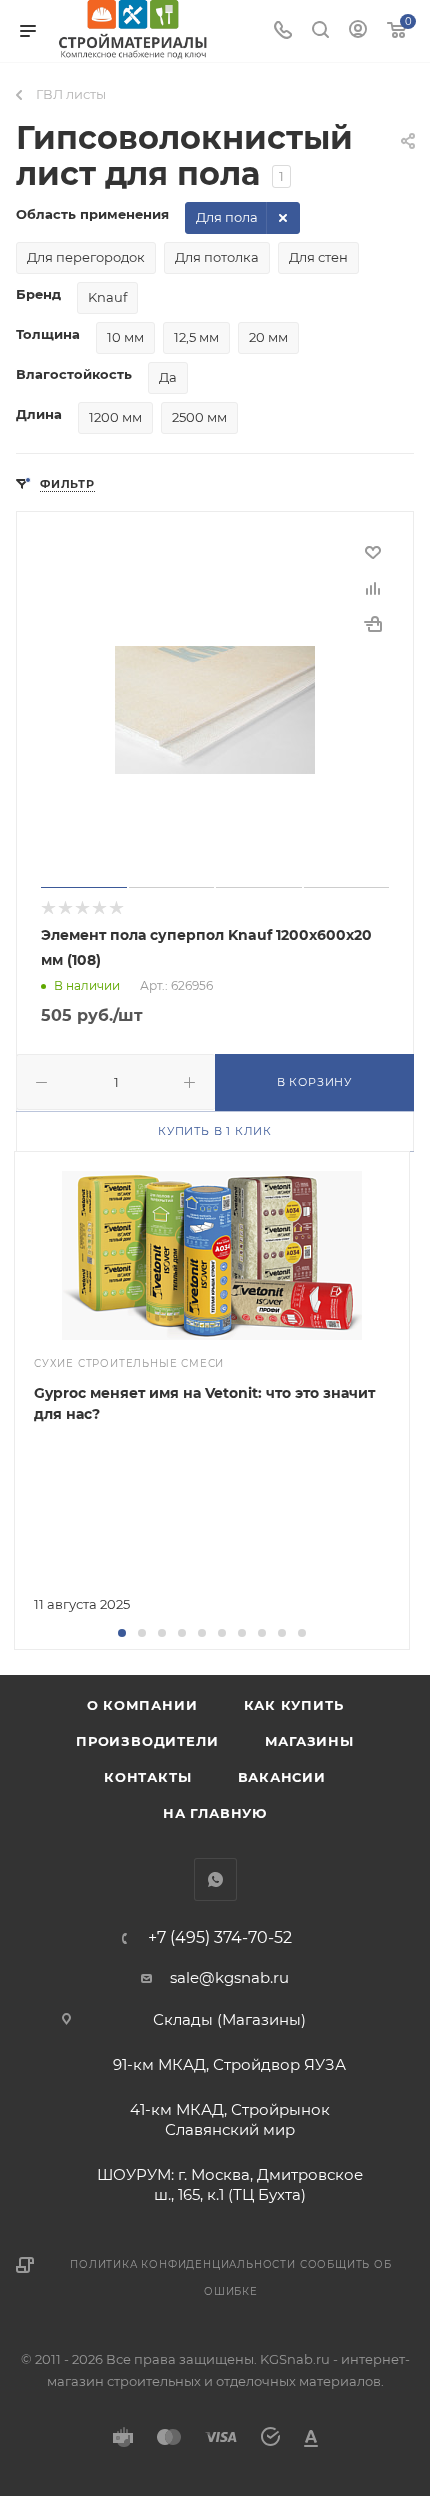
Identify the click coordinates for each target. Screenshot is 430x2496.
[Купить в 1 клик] (373, 624)
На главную (215, 1813)
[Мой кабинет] (358, 31)
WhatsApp (215, 1879)
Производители (147, 1741)
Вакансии (282, 1777)
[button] (122, 1633)
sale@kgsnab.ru (229, 1977)
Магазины (309, 1741)
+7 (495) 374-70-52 (220, 1938)
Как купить (294, 1705)
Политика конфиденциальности (183, 2264)
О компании (142, 1705)
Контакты (147, 1777)
